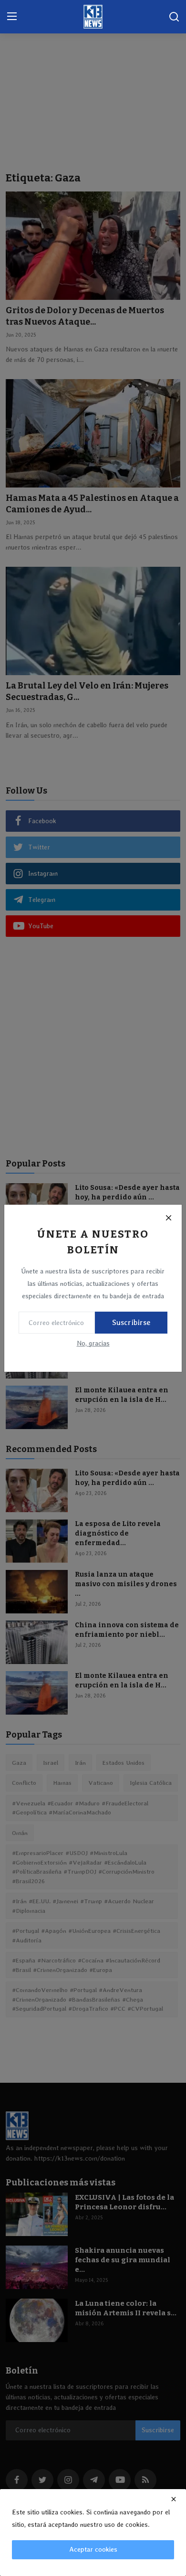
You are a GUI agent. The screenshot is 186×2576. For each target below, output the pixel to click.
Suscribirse (131, 1322)
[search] (174, 17)
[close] (174, 2499)
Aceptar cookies (93, 2549)
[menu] (12, 17)
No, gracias (93, 1343)
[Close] (168, 1218)
